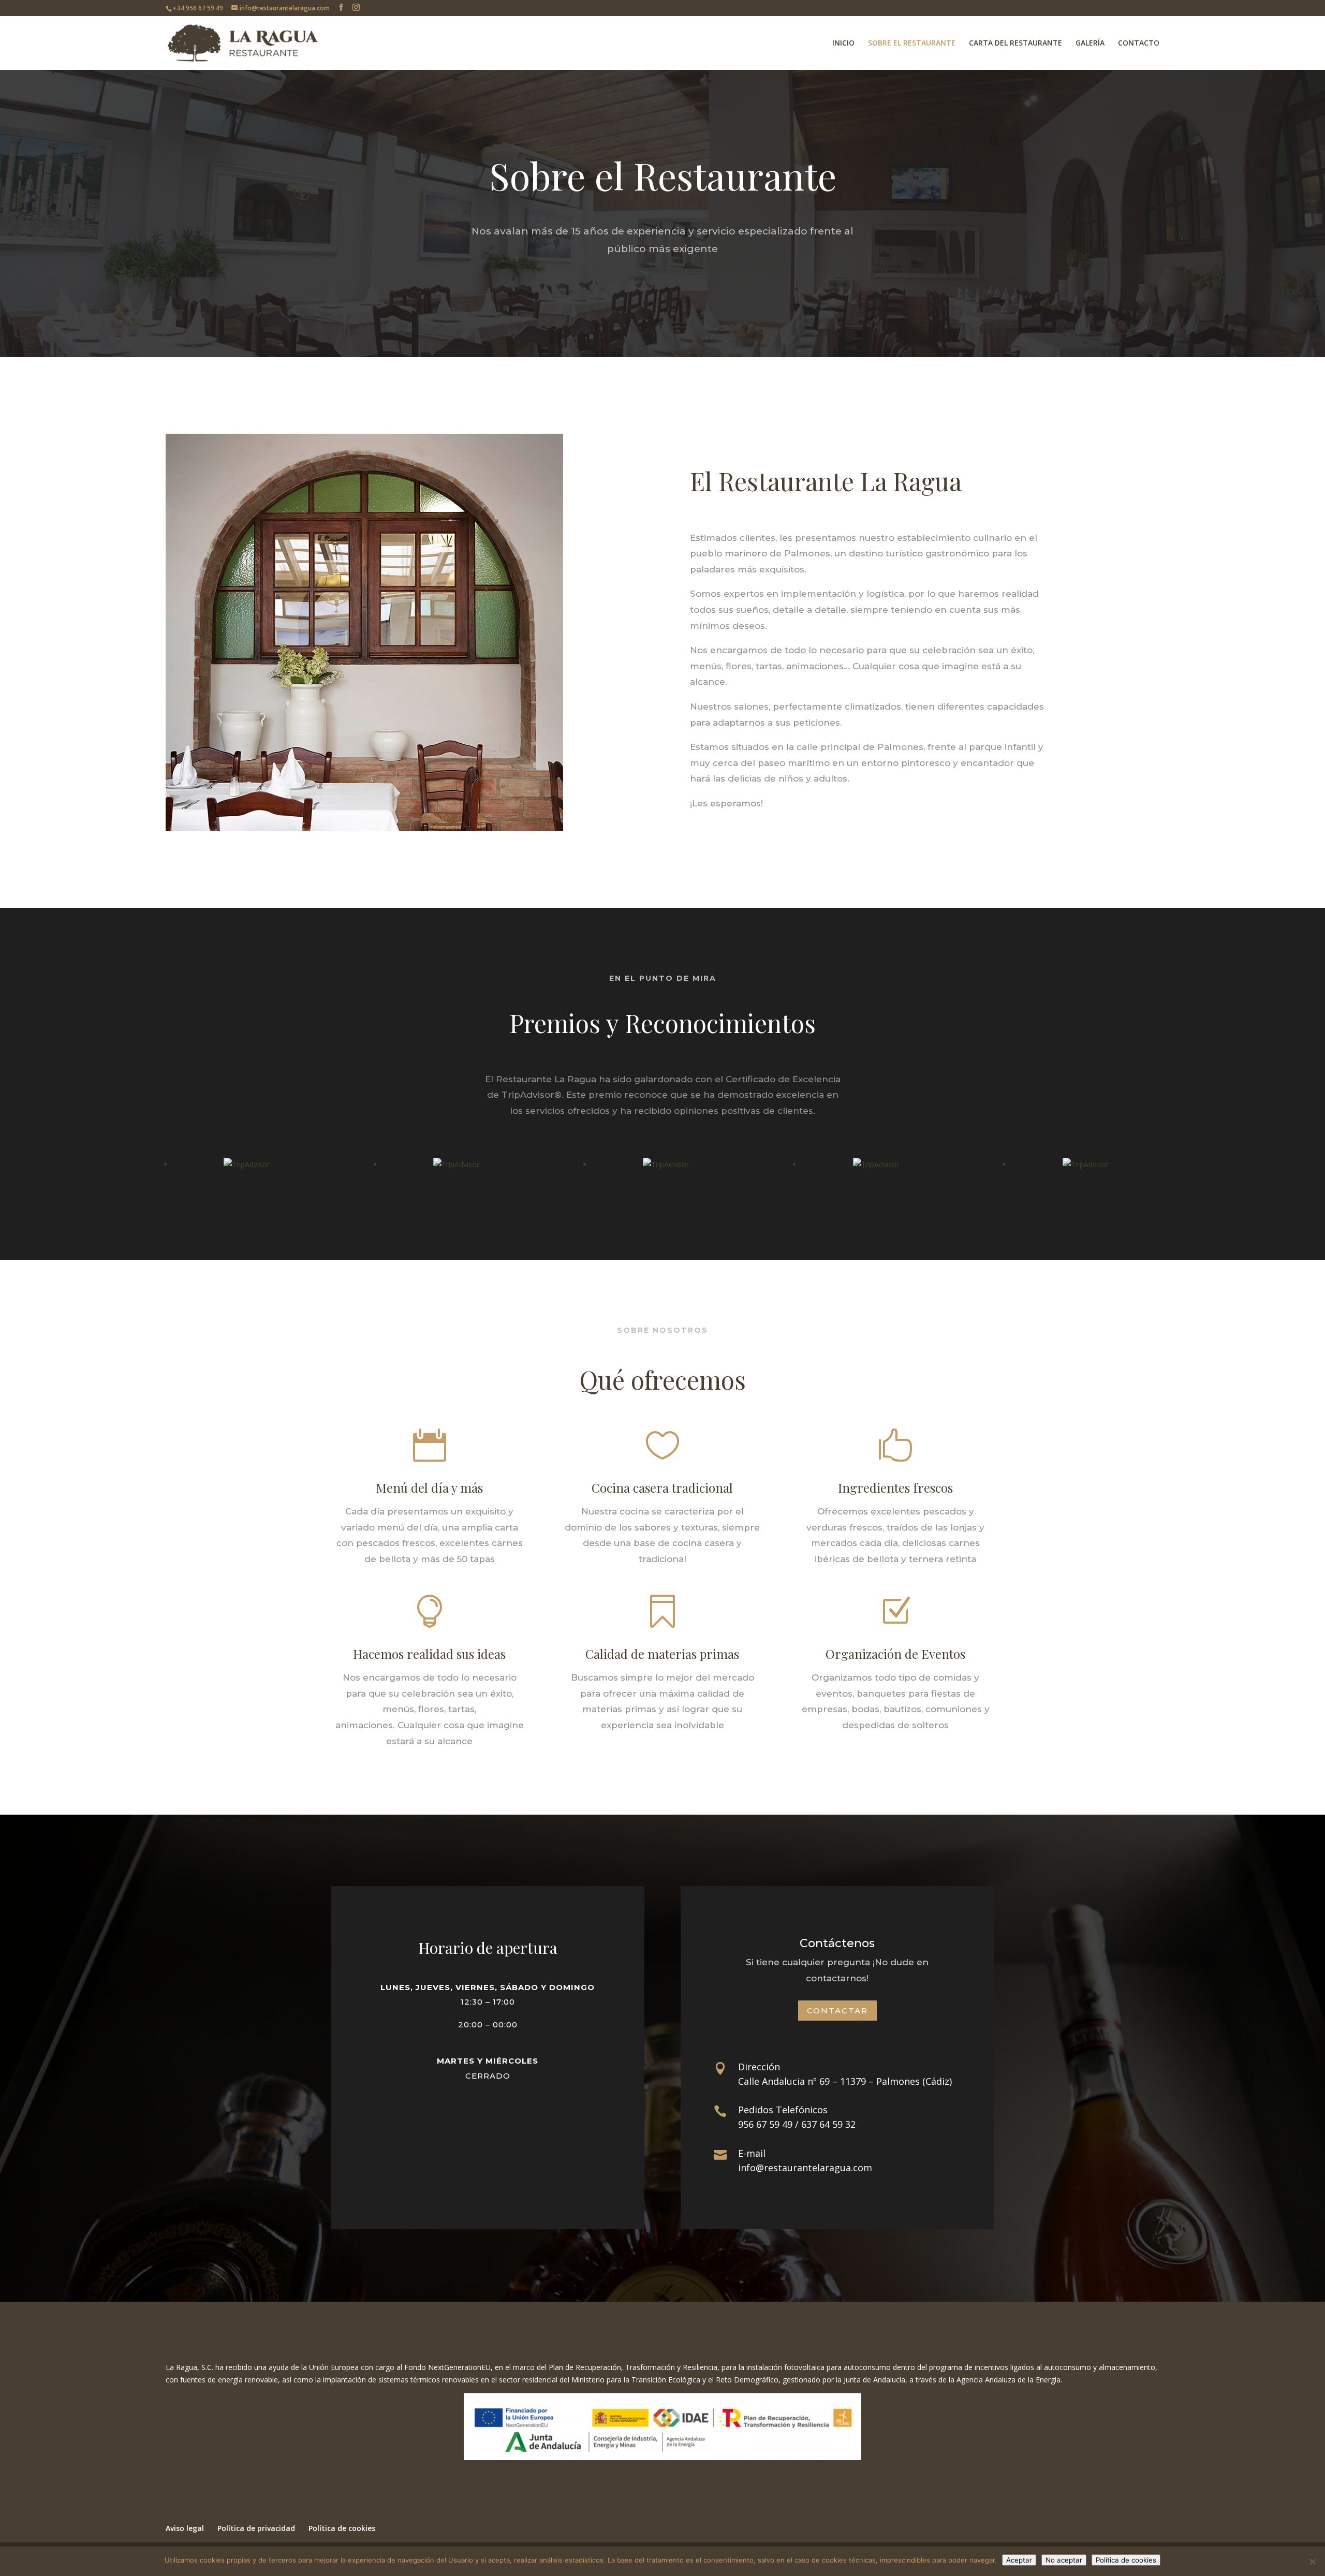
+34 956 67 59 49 (198, 8)
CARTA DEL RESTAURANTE (1015, 43)
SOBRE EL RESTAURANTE (912, 43)
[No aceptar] (1312, 2562)
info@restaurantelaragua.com (805, 2168)
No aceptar (1064, 2560)
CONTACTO (1139, 43)
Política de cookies (342, 2528)
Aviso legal (185, 2528)
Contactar (837, 2011)
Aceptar (1019, 2560)
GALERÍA (1090, 43)
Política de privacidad (256, 2528)
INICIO (843, 43)
